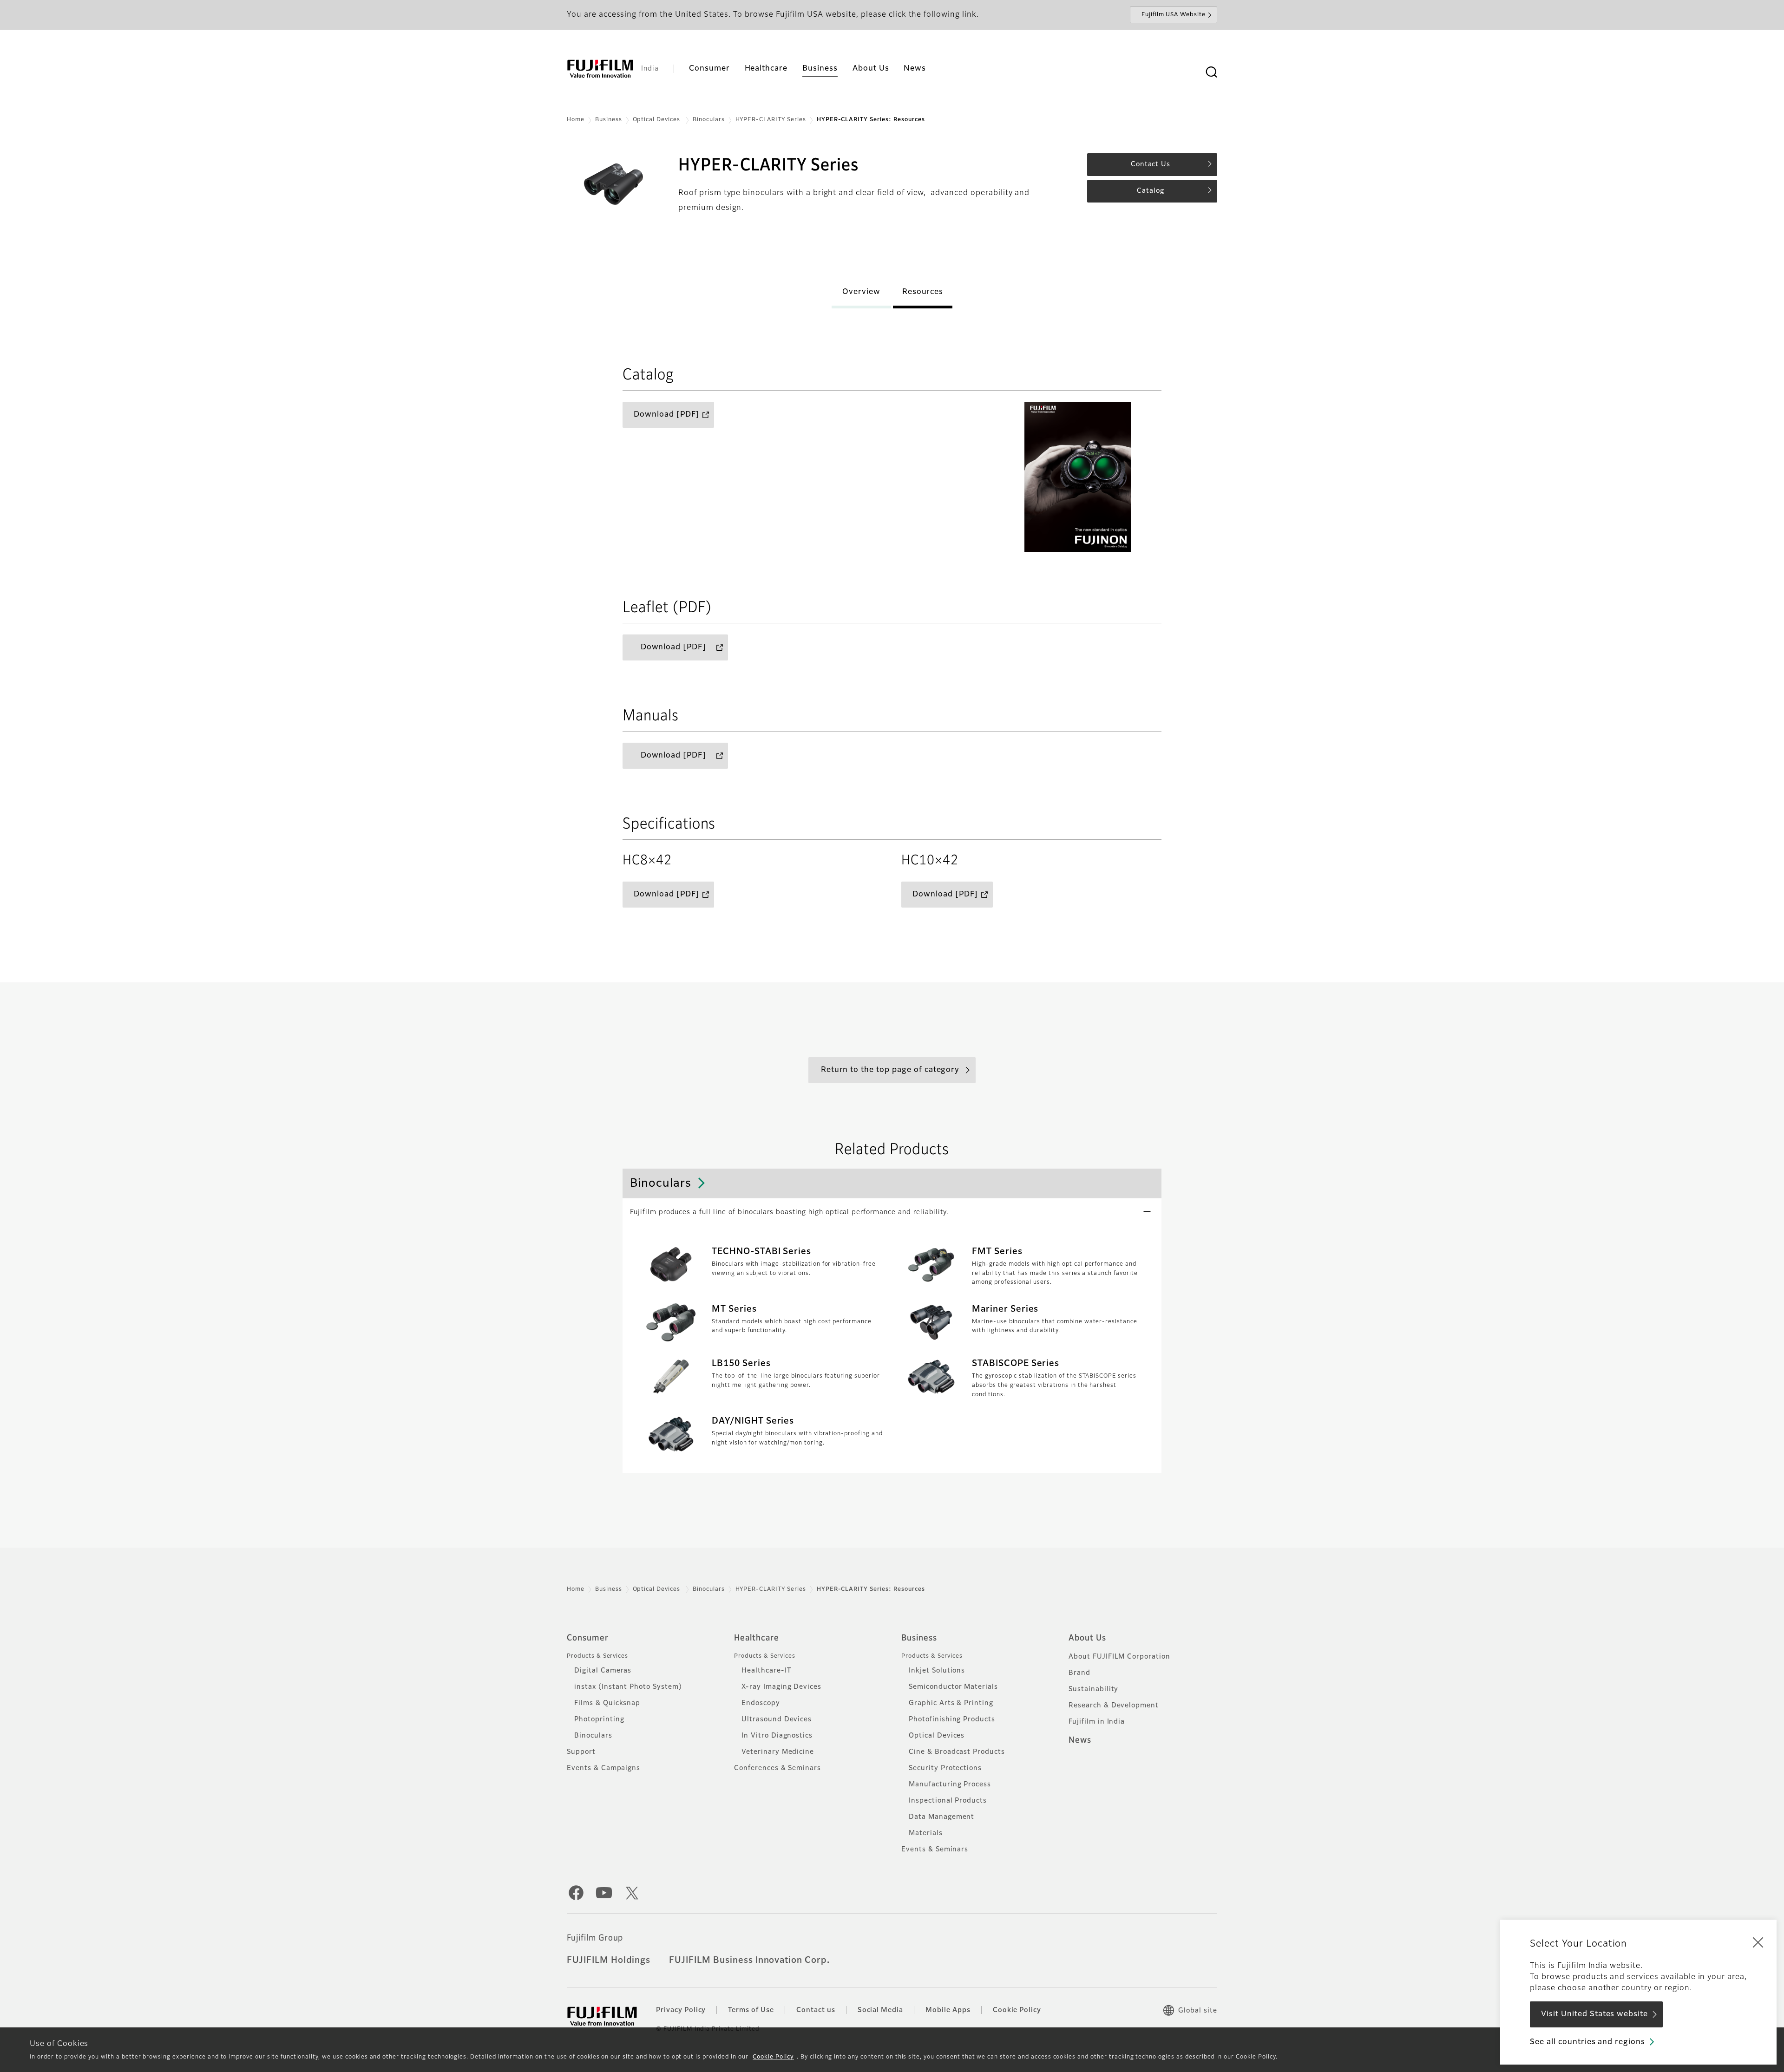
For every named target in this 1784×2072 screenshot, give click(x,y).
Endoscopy (761, 1703)
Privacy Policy (681, 2010)
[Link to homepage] (600, 69)
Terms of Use (751, 2010)
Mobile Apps (948, 2010)
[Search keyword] (1211, 72)
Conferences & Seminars (777, 1768)
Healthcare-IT (766, 1671)
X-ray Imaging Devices (781, 1687)
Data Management (941, 1817)
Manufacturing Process (950, 1784)
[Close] (1758, 1942)
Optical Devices (657, 120)
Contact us (816, 2010)
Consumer (588, 1638)
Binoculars (709, 120)
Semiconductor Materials (953, 1687)
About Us (1087, 1638)
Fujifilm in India (1097, 1722)
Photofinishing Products (952, 1719)
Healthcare (757, 1638)
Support (581, 1752)
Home (576, 120)
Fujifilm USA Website (1174, 15)
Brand (1079, 1673)
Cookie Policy (773, 2057)
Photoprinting (599, 1719)
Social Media (881, 2010)
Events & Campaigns (603, 1768)
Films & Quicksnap (607, 1703)
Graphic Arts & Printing (951, 1703)
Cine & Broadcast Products (957, 1752)
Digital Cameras (603, 1671)
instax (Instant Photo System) (628, 1687)
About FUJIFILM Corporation (1119, 1657)
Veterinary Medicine (778, 1752)
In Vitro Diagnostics (777, 1736)
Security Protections (945, 1768)
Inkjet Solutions (937, 1671)
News (1080, 1740)
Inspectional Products (948, 1801)
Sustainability (1093, 1689)
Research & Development (1114, 1706)
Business (609, 120)
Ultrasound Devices (777, 1719)
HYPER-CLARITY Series (771, 120)
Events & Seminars (935, 1850)
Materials (926, 1833)
